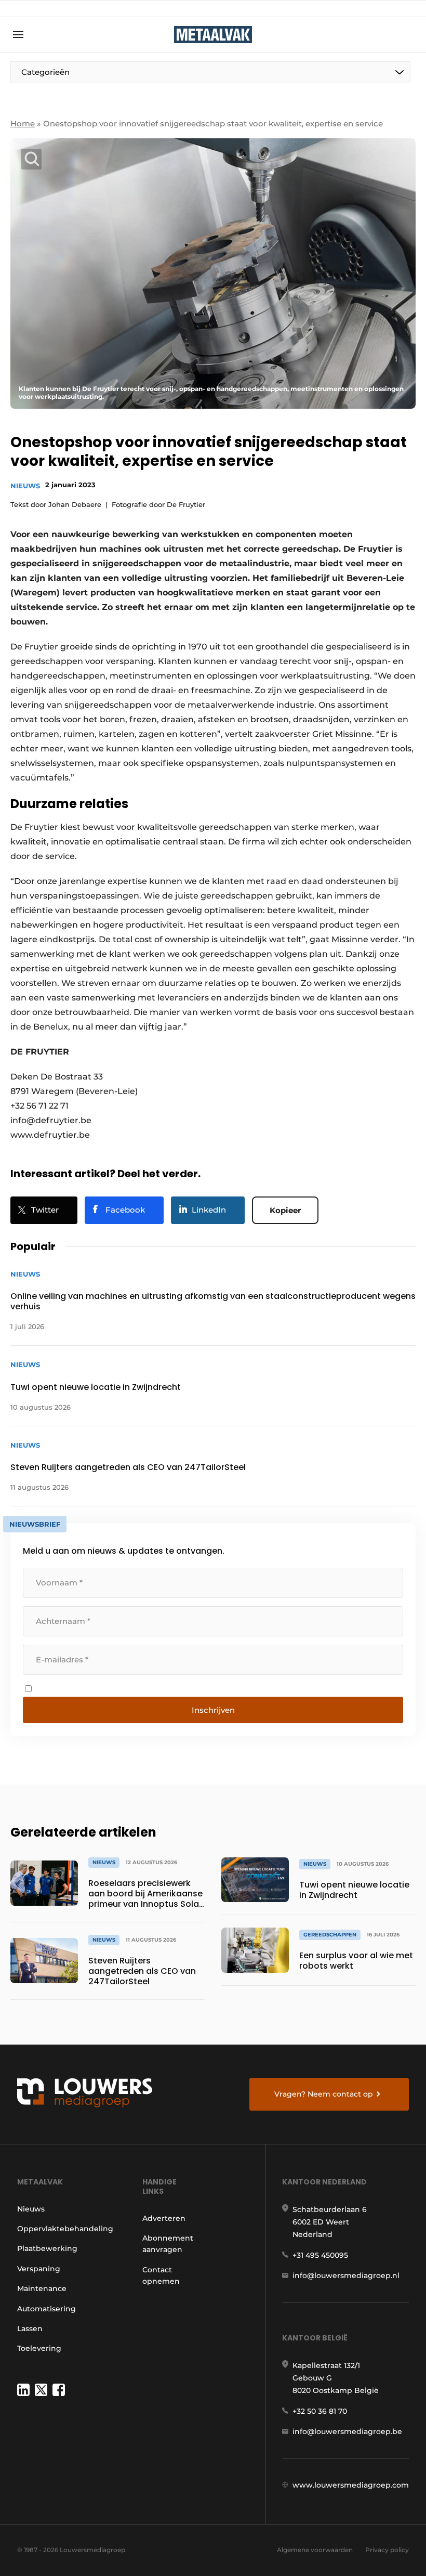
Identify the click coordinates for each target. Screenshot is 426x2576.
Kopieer (285, 1210)
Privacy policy (387, 2550)
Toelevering (39, 2348)
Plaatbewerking (47, 2248)
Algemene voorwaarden (315, 2550)
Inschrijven (213, 1710)
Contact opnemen (161, 2275)
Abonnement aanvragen (168, 2244)
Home (23, 123)
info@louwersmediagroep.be (347, 2431)
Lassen (30, 2328)
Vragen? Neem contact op (324, 2094)
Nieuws (25, 486)
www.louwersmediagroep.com (351, 2485)
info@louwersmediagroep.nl (346, 2275)
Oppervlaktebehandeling (65, 2229)
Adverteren (164, 2218)
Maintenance (42, 2288)
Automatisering (46, 2309)
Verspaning (39, 2269)
